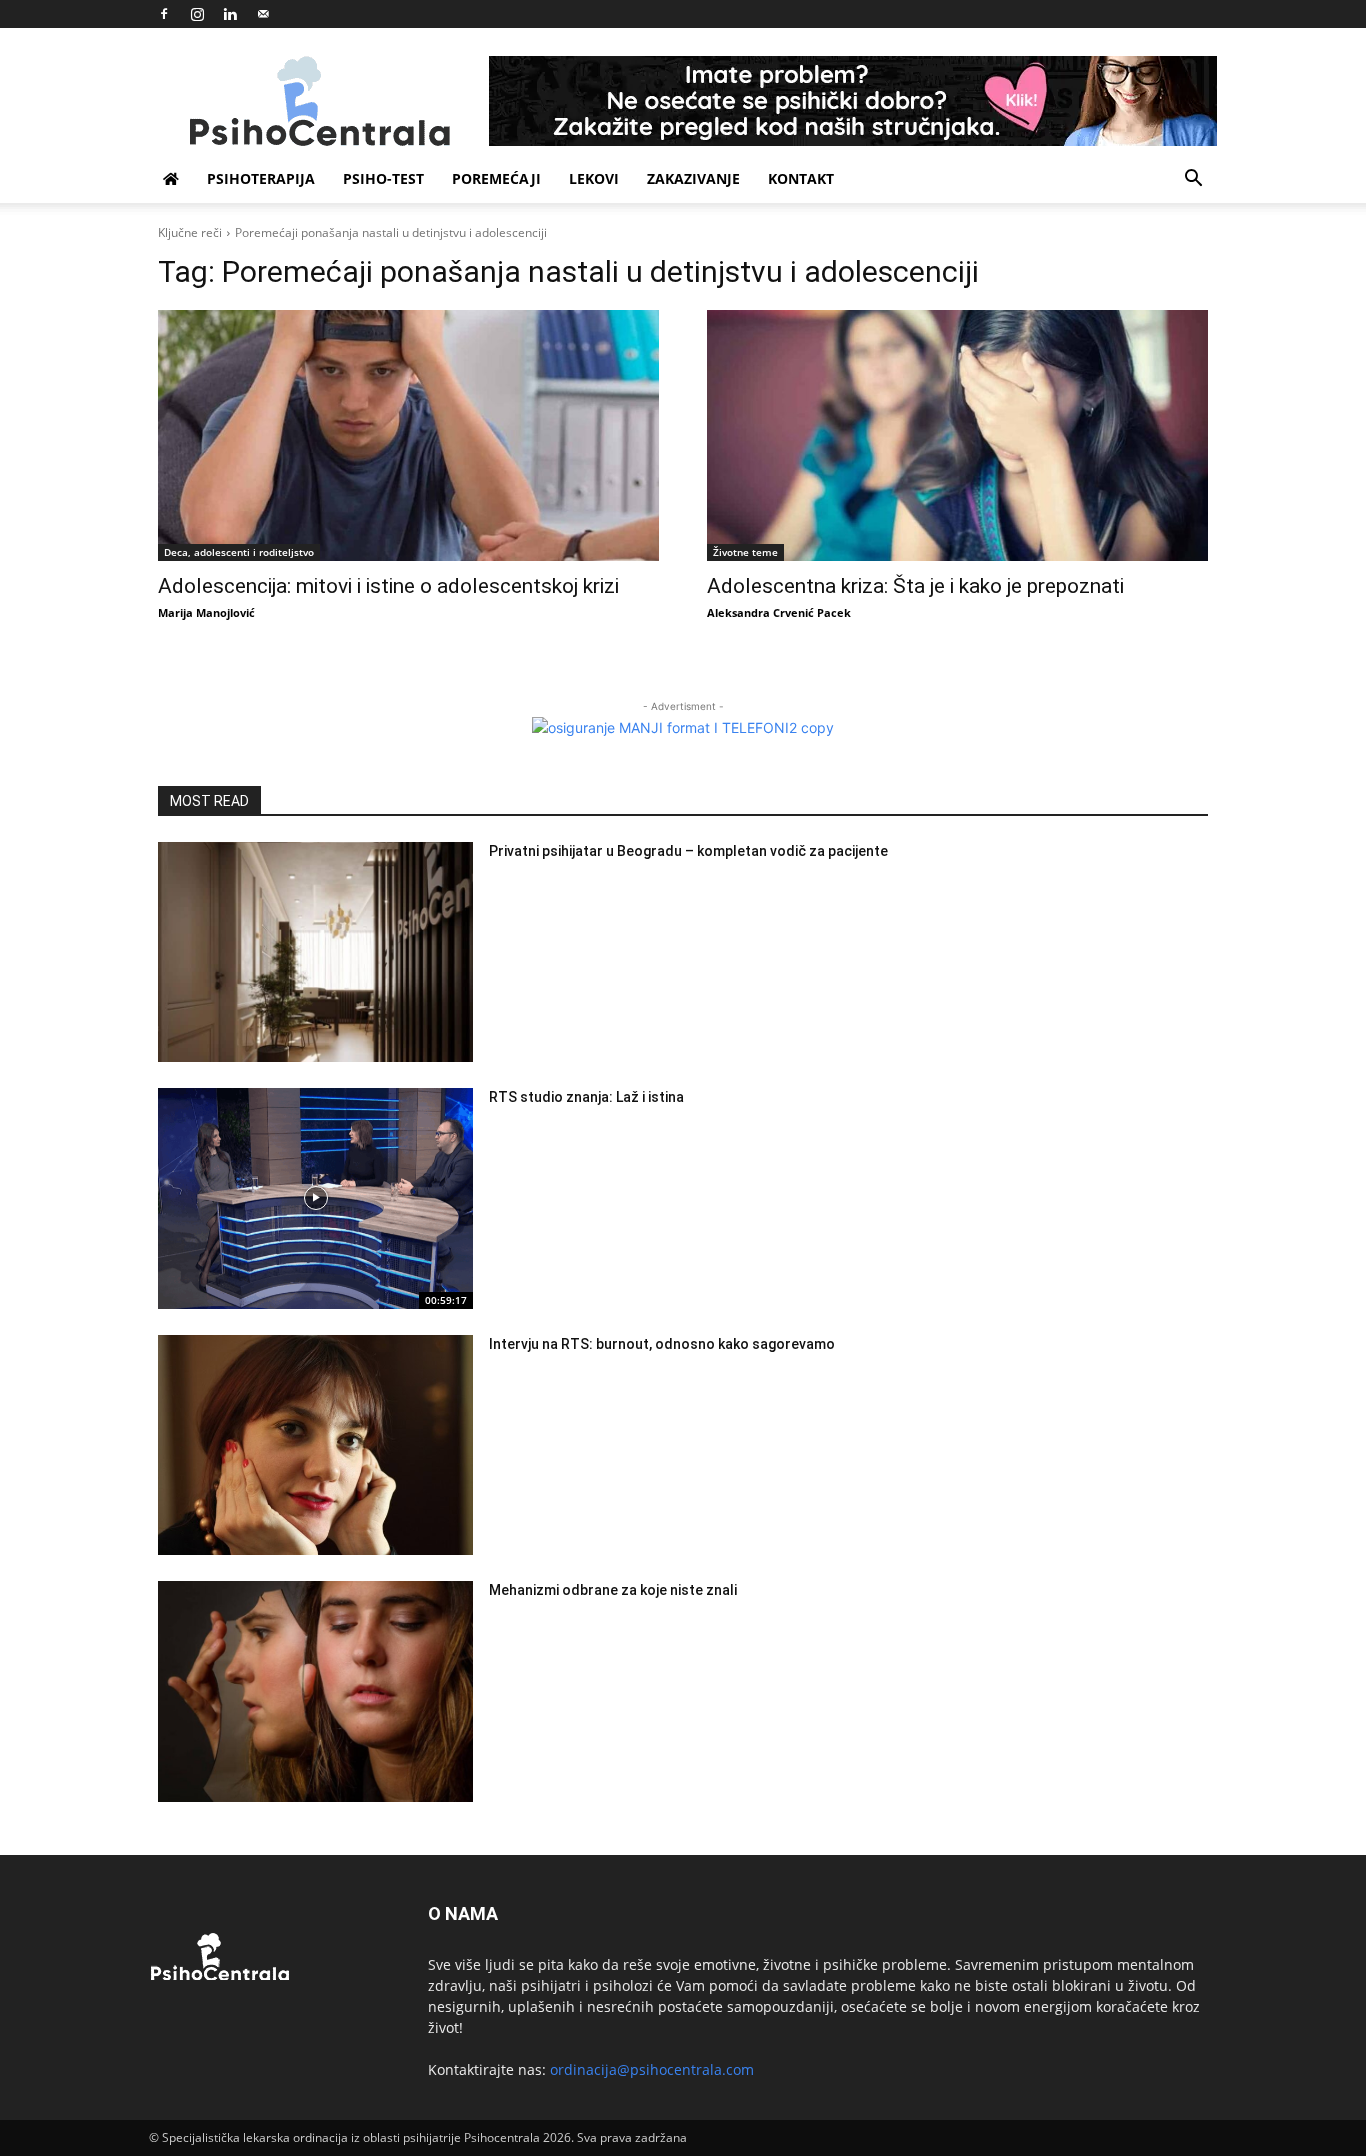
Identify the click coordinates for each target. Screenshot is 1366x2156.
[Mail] (263, 14)
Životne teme (745, 552)
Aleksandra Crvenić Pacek (779, 612)
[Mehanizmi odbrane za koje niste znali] (315, 1691)
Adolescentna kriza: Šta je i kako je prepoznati (915, 586)
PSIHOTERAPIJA (261, 178)
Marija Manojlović (206, 612)
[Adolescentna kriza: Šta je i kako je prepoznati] (957, 435)
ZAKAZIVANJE (693, 178)
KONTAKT (801, 178)
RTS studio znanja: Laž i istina (586, 1097)
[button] (1193, 180)
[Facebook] (164, 14)
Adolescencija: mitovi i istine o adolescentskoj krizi (388, 586)
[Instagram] (197, 14)
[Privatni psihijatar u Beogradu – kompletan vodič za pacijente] (315, 952)
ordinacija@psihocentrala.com (652, 2069)
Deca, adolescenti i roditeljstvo (239, 552)
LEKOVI (594, 178)
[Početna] (171, 179)
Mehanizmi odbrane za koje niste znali (613, 1590)
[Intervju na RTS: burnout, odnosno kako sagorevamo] (315, 1445)
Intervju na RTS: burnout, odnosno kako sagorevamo (662, 1344)
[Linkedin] (230, 14)
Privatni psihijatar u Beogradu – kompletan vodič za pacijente (688, 851)
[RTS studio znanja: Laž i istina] (315, 1198)
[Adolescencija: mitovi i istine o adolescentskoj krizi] (408, 435)
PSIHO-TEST (383, 178)
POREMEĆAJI (496, 178)
